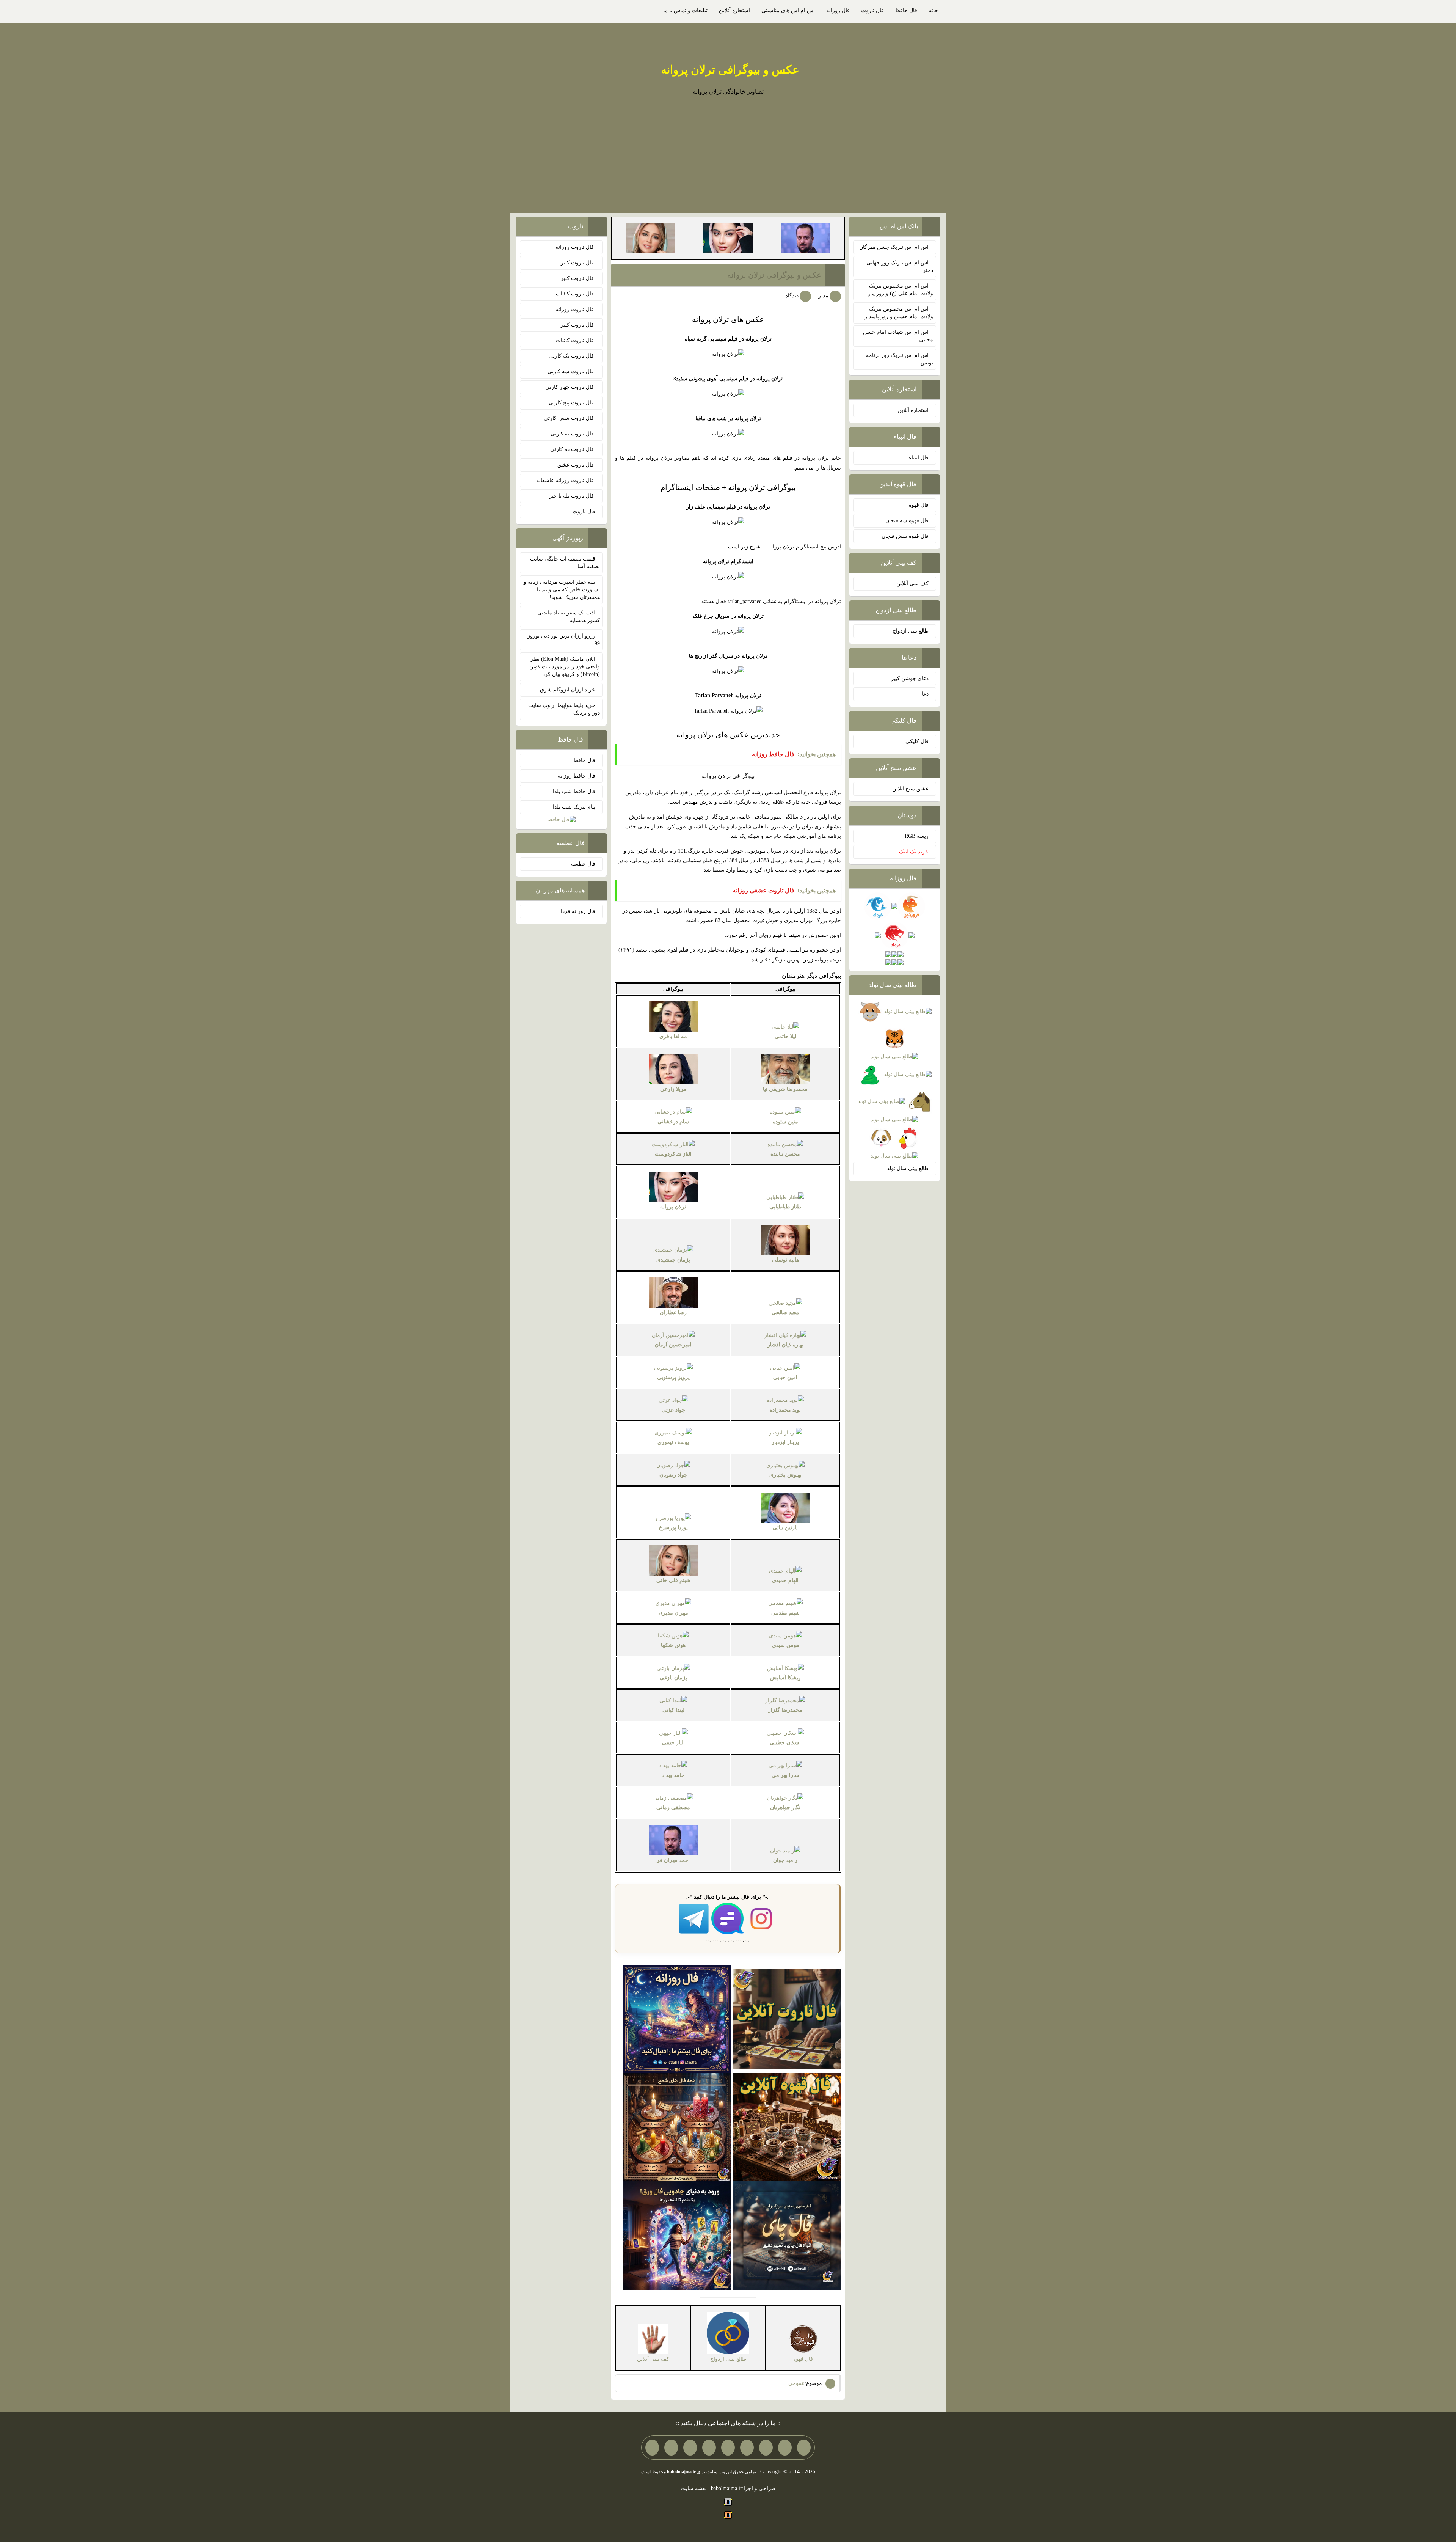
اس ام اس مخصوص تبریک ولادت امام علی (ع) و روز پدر (901, 290)
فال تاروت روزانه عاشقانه (566, 480)
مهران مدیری (673, 1613)
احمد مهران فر (673, 1860)
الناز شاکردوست (673, 1154)
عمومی (796, 2383)
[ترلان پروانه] (728, 238)
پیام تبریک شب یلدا (574, 807)
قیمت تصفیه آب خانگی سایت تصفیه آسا (565, 563)
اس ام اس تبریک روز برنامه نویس (900, 359)
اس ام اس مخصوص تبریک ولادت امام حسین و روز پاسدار (899, 313)
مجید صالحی (785, 1313)
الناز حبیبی (673, 1743)
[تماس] (728, 2448)
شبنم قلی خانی (673, 1580)
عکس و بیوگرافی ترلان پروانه (730, 70)
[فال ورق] (677, 2235)
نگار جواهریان (785, 1808)
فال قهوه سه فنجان (907, 521)
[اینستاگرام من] (747, 2448)
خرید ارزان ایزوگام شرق (568, 690)
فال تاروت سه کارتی (571, 372)
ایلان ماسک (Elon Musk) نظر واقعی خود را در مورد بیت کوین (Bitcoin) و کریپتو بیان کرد (565, 667)
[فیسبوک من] (766, 2448)
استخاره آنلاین (734, 10)
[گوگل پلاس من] (690, 2448)
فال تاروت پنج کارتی (572, 403)
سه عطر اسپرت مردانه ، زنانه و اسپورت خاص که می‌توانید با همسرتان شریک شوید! (562, 590)
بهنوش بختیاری (785, 1475)
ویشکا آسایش (785, 1678)
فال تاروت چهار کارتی (570, 387)
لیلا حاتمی (785, 1036)
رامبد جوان (785, 1860)
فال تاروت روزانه (575, 247)
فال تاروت (872, 10)
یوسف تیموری (673, 1442)
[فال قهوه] (787, 2127)
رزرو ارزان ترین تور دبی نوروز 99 (564, 640)
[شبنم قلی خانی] (650, 238)
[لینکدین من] (652, 2448)
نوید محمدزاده (785, 1410)
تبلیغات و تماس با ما (685, 10)
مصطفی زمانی (673, 1808)
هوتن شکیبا (673, 1645)
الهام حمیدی (785, 1580)
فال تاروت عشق (576, 465)
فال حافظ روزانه (577, 776)
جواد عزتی (673, 1410)
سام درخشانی (673, 1122)
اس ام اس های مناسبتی (788, 10)
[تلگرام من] (785, 2448)
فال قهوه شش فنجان (905, 536)
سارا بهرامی (785, 1775)
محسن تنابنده (785, 1154)
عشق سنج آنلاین (910, 789)
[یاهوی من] (804, 2448)
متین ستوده (785, 1122)
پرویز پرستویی (673, 1377)
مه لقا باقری (673, 1036)
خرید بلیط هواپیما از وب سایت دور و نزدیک (564, 709)
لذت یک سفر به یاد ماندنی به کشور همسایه (566, 617)
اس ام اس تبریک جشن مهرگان (894, 247)
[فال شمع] (677, 2127)
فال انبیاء (919, 458)
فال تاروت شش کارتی (570, 418)
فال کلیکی (917, 741)
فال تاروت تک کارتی (572, 356)
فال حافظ (906, 10)
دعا (925, 694)
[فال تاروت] (787, 2018)
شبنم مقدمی (785, 1613)
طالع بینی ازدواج (911, 631)
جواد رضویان (673, 1475)
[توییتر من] (709, 2448)
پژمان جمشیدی (673, 1260)
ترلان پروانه (673, 1207)
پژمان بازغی (673, 1678)
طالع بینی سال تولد (908, 1168)
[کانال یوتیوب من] (671, 2448)
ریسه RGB (917, 836)
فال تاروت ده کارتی (573, 449)
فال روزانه (838, 10)
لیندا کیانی (673, 1710)
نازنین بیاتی (785, 1528)
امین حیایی (785, 1377)
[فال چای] (787, 2235)
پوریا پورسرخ (673, 1528)
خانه (933, 10)
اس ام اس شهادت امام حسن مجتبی (898, 336)
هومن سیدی (785, 1645)
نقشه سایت (694, 2488)
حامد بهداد (673, 1775)
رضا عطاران (673, 1313)
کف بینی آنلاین (912, 584)
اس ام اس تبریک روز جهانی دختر (900, 266)
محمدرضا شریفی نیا (785, 1089)
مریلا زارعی (673, 1089)
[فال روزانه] (677, 2018)
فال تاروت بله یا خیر (572, 496)
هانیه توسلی (785, 1260)
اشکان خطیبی (785, 1743)
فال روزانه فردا (578, 911)
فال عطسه (583, 864)
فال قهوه (919, 505)
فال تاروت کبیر (578, 263)
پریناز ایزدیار (785, 1442)
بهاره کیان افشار (785, 1345)
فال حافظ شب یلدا (574, 791)
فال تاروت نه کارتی (573, 434)
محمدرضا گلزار (785, 1710)
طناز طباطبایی (785, 1207)
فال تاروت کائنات (576, 294)
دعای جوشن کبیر (910, 678)
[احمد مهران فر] (806, 238)
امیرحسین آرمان (673, 1345)
